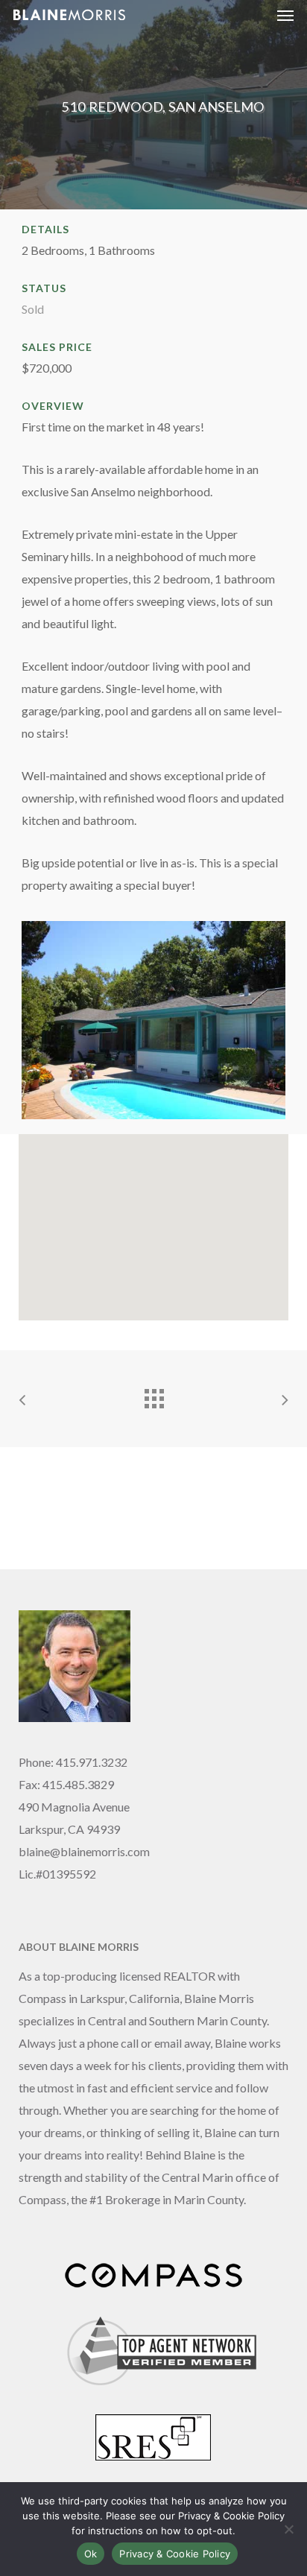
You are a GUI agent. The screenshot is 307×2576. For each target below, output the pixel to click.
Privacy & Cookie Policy (175, 2554)
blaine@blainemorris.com (84, 1851)
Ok (91, 2554)
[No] (288, 2529)
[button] (285, 15)
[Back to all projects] (153, 1395)
